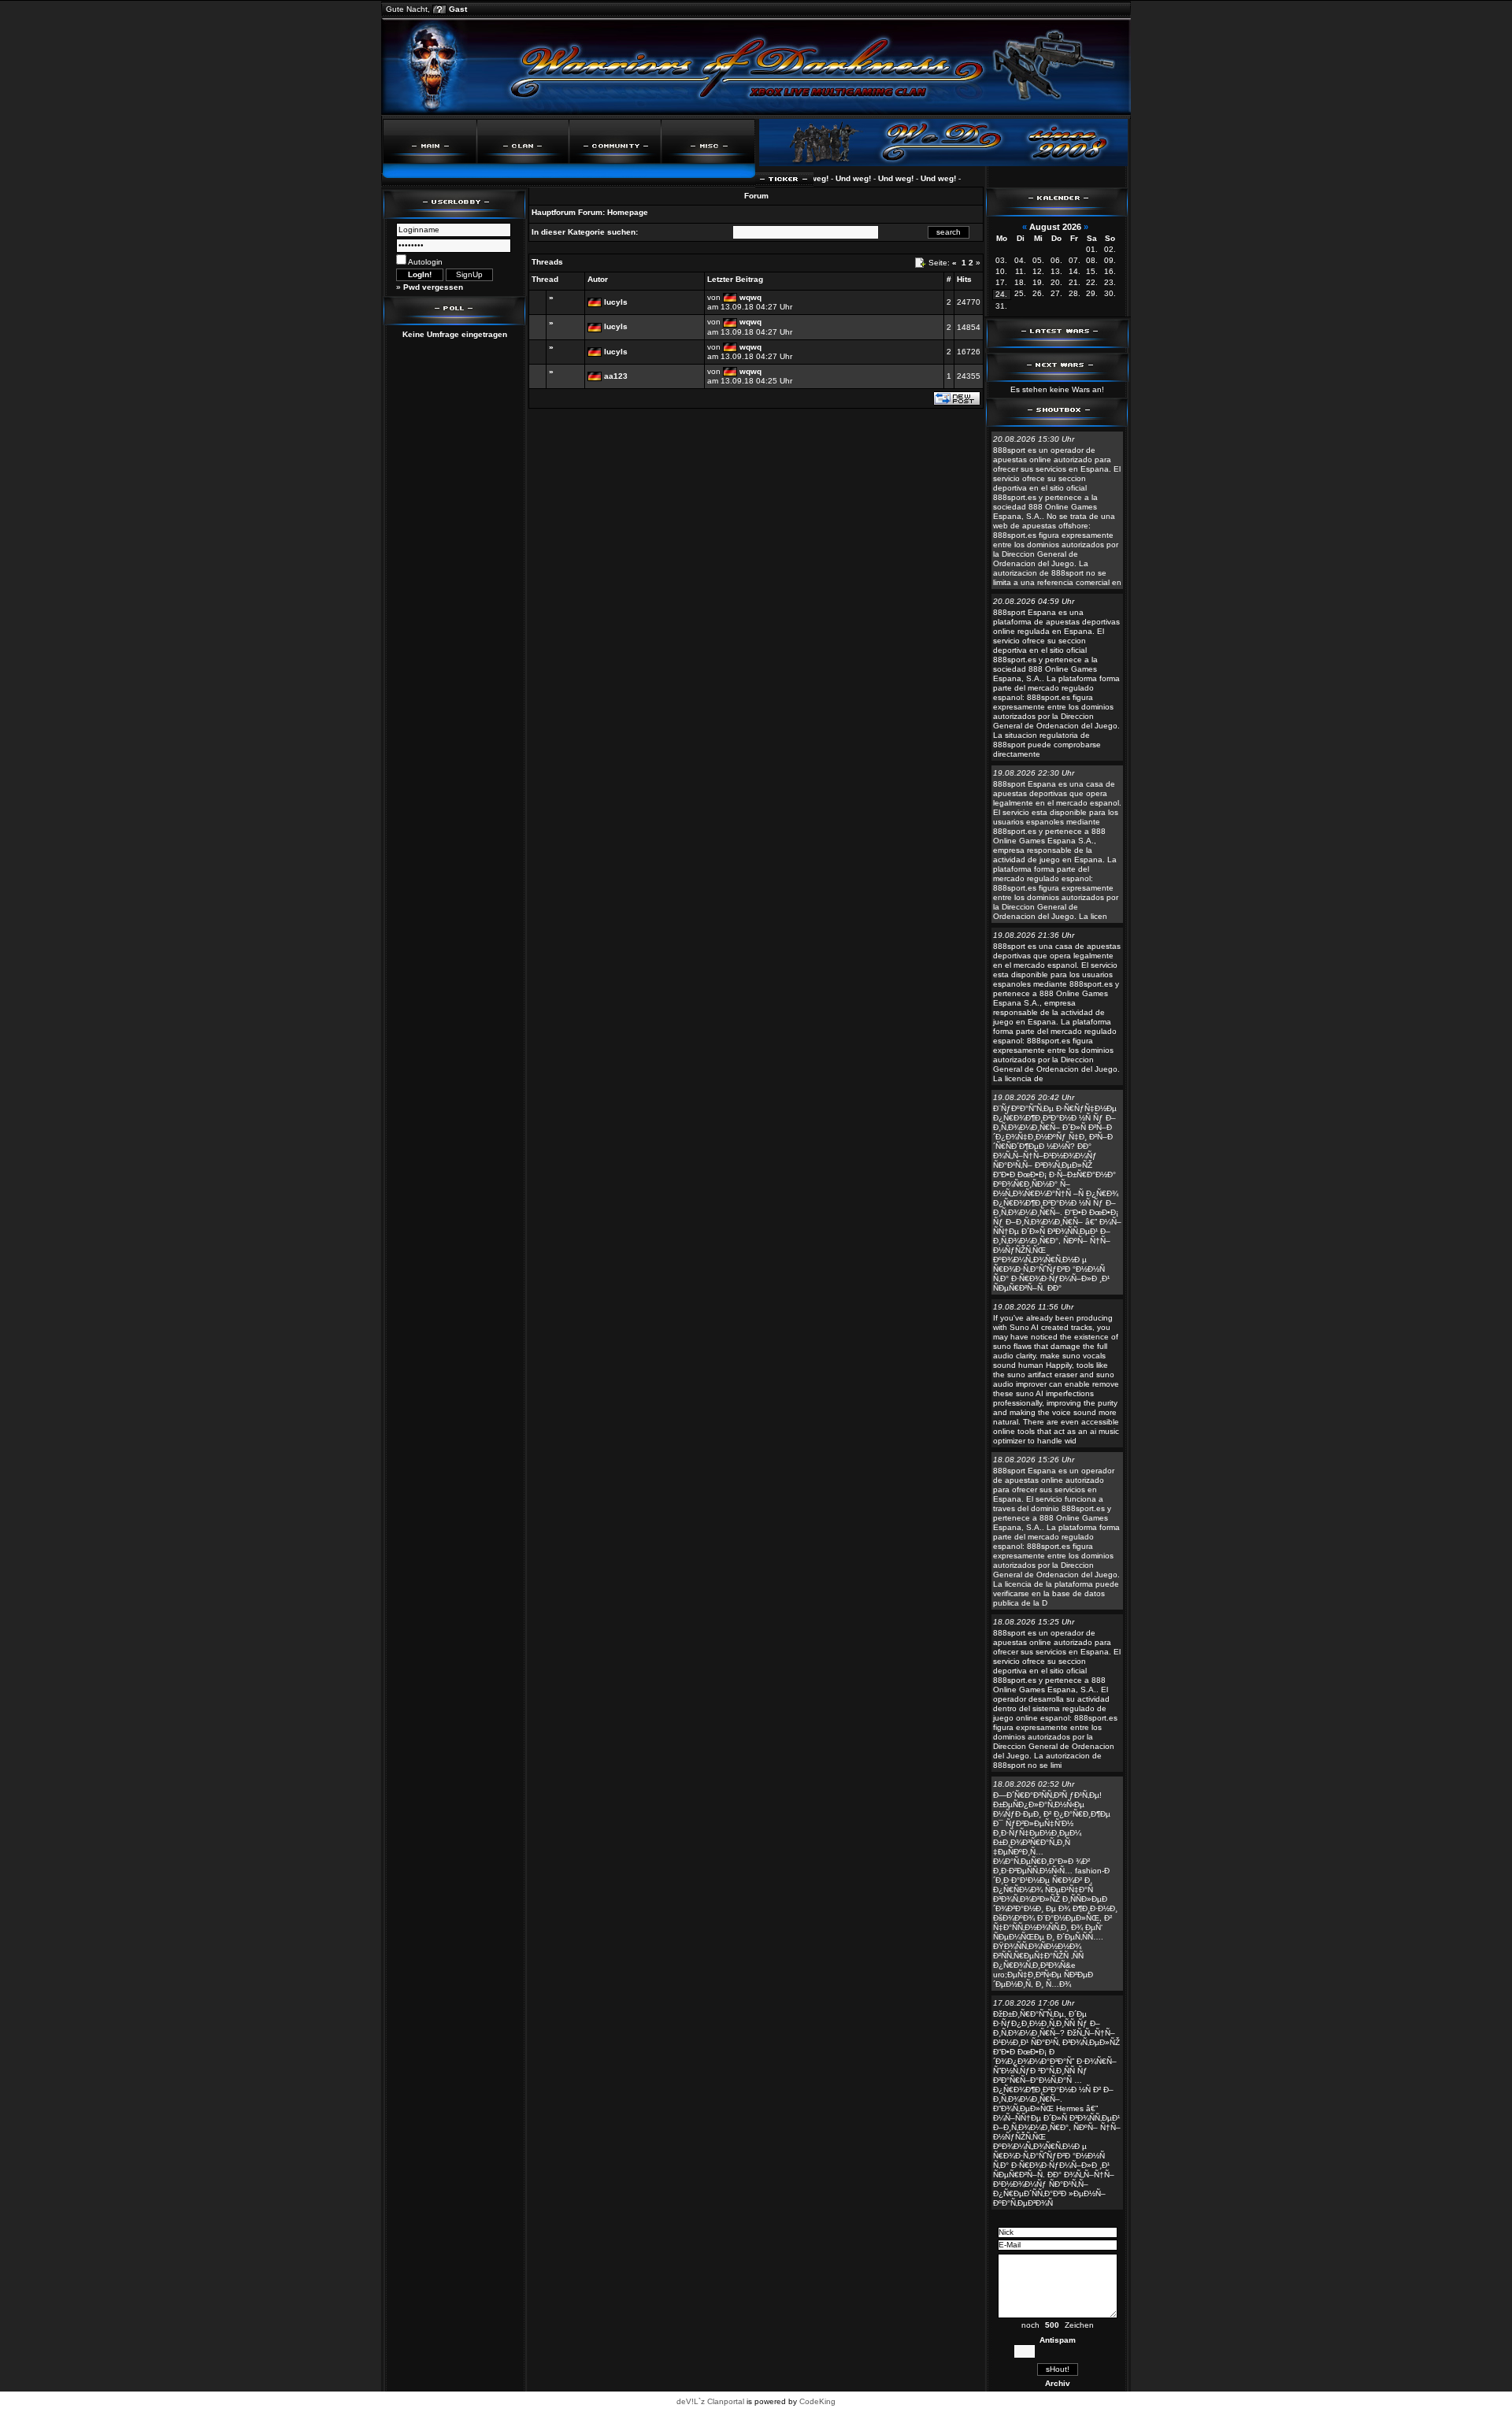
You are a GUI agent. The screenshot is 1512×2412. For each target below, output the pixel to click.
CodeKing (817, 2401)
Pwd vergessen (433, 287)
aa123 (616, 376)
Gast (458, 9)
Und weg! (826, 178)
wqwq (750, 297)
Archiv (1058, 2383)
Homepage (628, 212)
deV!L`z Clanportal (710, 2401)
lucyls (616, 302)
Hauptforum (554, 212)
